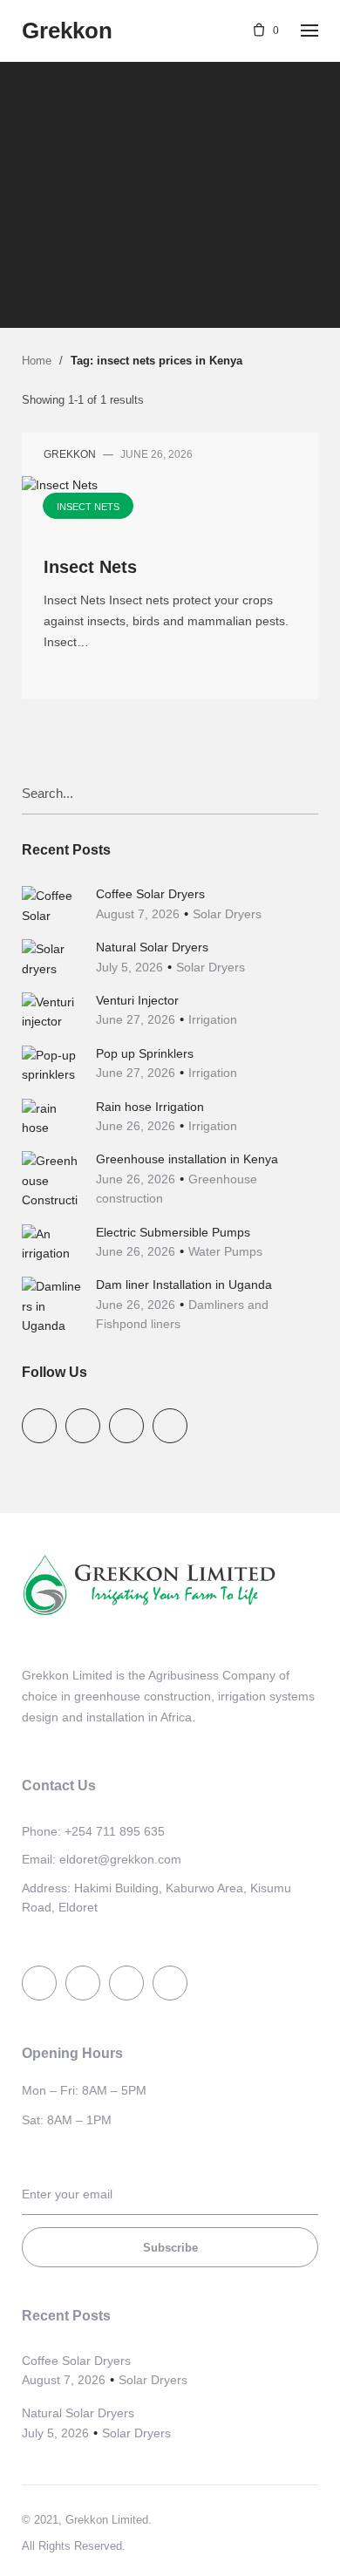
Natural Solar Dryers (152, 947)
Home (37, 361)
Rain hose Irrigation (150, 1107)
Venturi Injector (137, 1000)
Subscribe (170, 2248)
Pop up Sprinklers (145, 1053)
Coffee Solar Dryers (150, 894)
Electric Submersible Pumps (173, 1232)
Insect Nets (168, 166)
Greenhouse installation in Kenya (187, 1159)
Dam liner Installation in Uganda (184, 1285)
